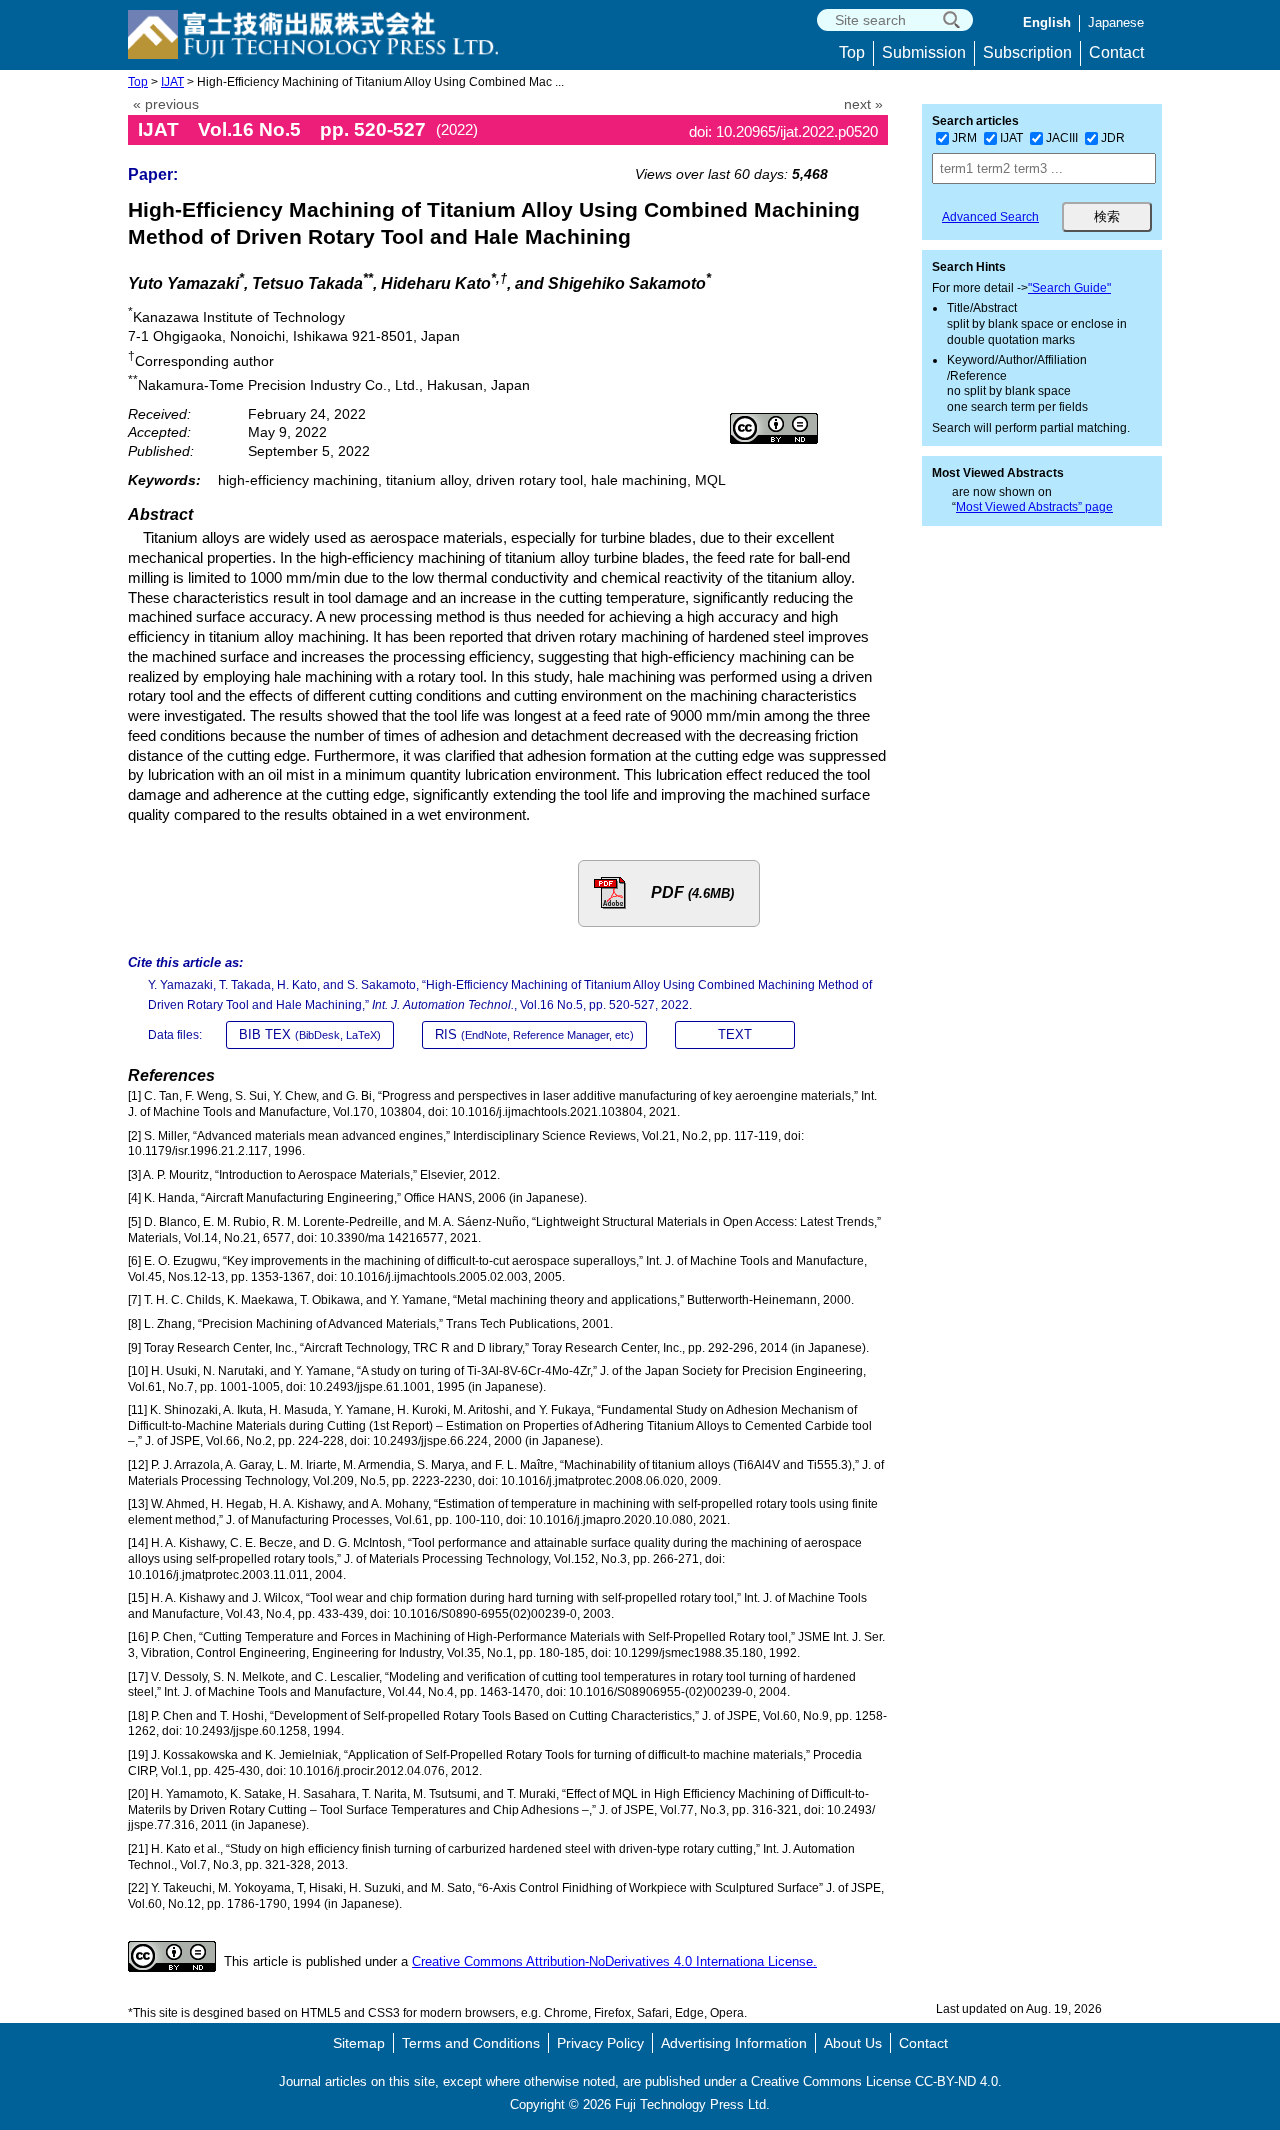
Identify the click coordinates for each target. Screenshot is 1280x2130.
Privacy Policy (600, 2043)
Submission (924, 52)
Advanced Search (990, 217)
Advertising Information (734, 2043)
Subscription (1027, 52)
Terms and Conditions (471, 2043)
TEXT (735, 1034)
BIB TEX (310, 1034)
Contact (1116, 52)
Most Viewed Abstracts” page (1034, 507)
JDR (1113, 138)
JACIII (1062, 138)
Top (852, 52)
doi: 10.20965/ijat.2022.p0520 (783, 131)
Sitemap (359, 2043)
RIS (534, 1034)
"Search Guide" (1069, 288)
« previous (166, 104)
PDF (692, 892)
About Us (853, 2043)
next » (863, 104)
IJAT (172, 82)
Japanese (1116, 22)
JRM (964, 138)
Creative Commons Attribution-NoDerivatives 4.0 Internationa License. (614, 1961)
